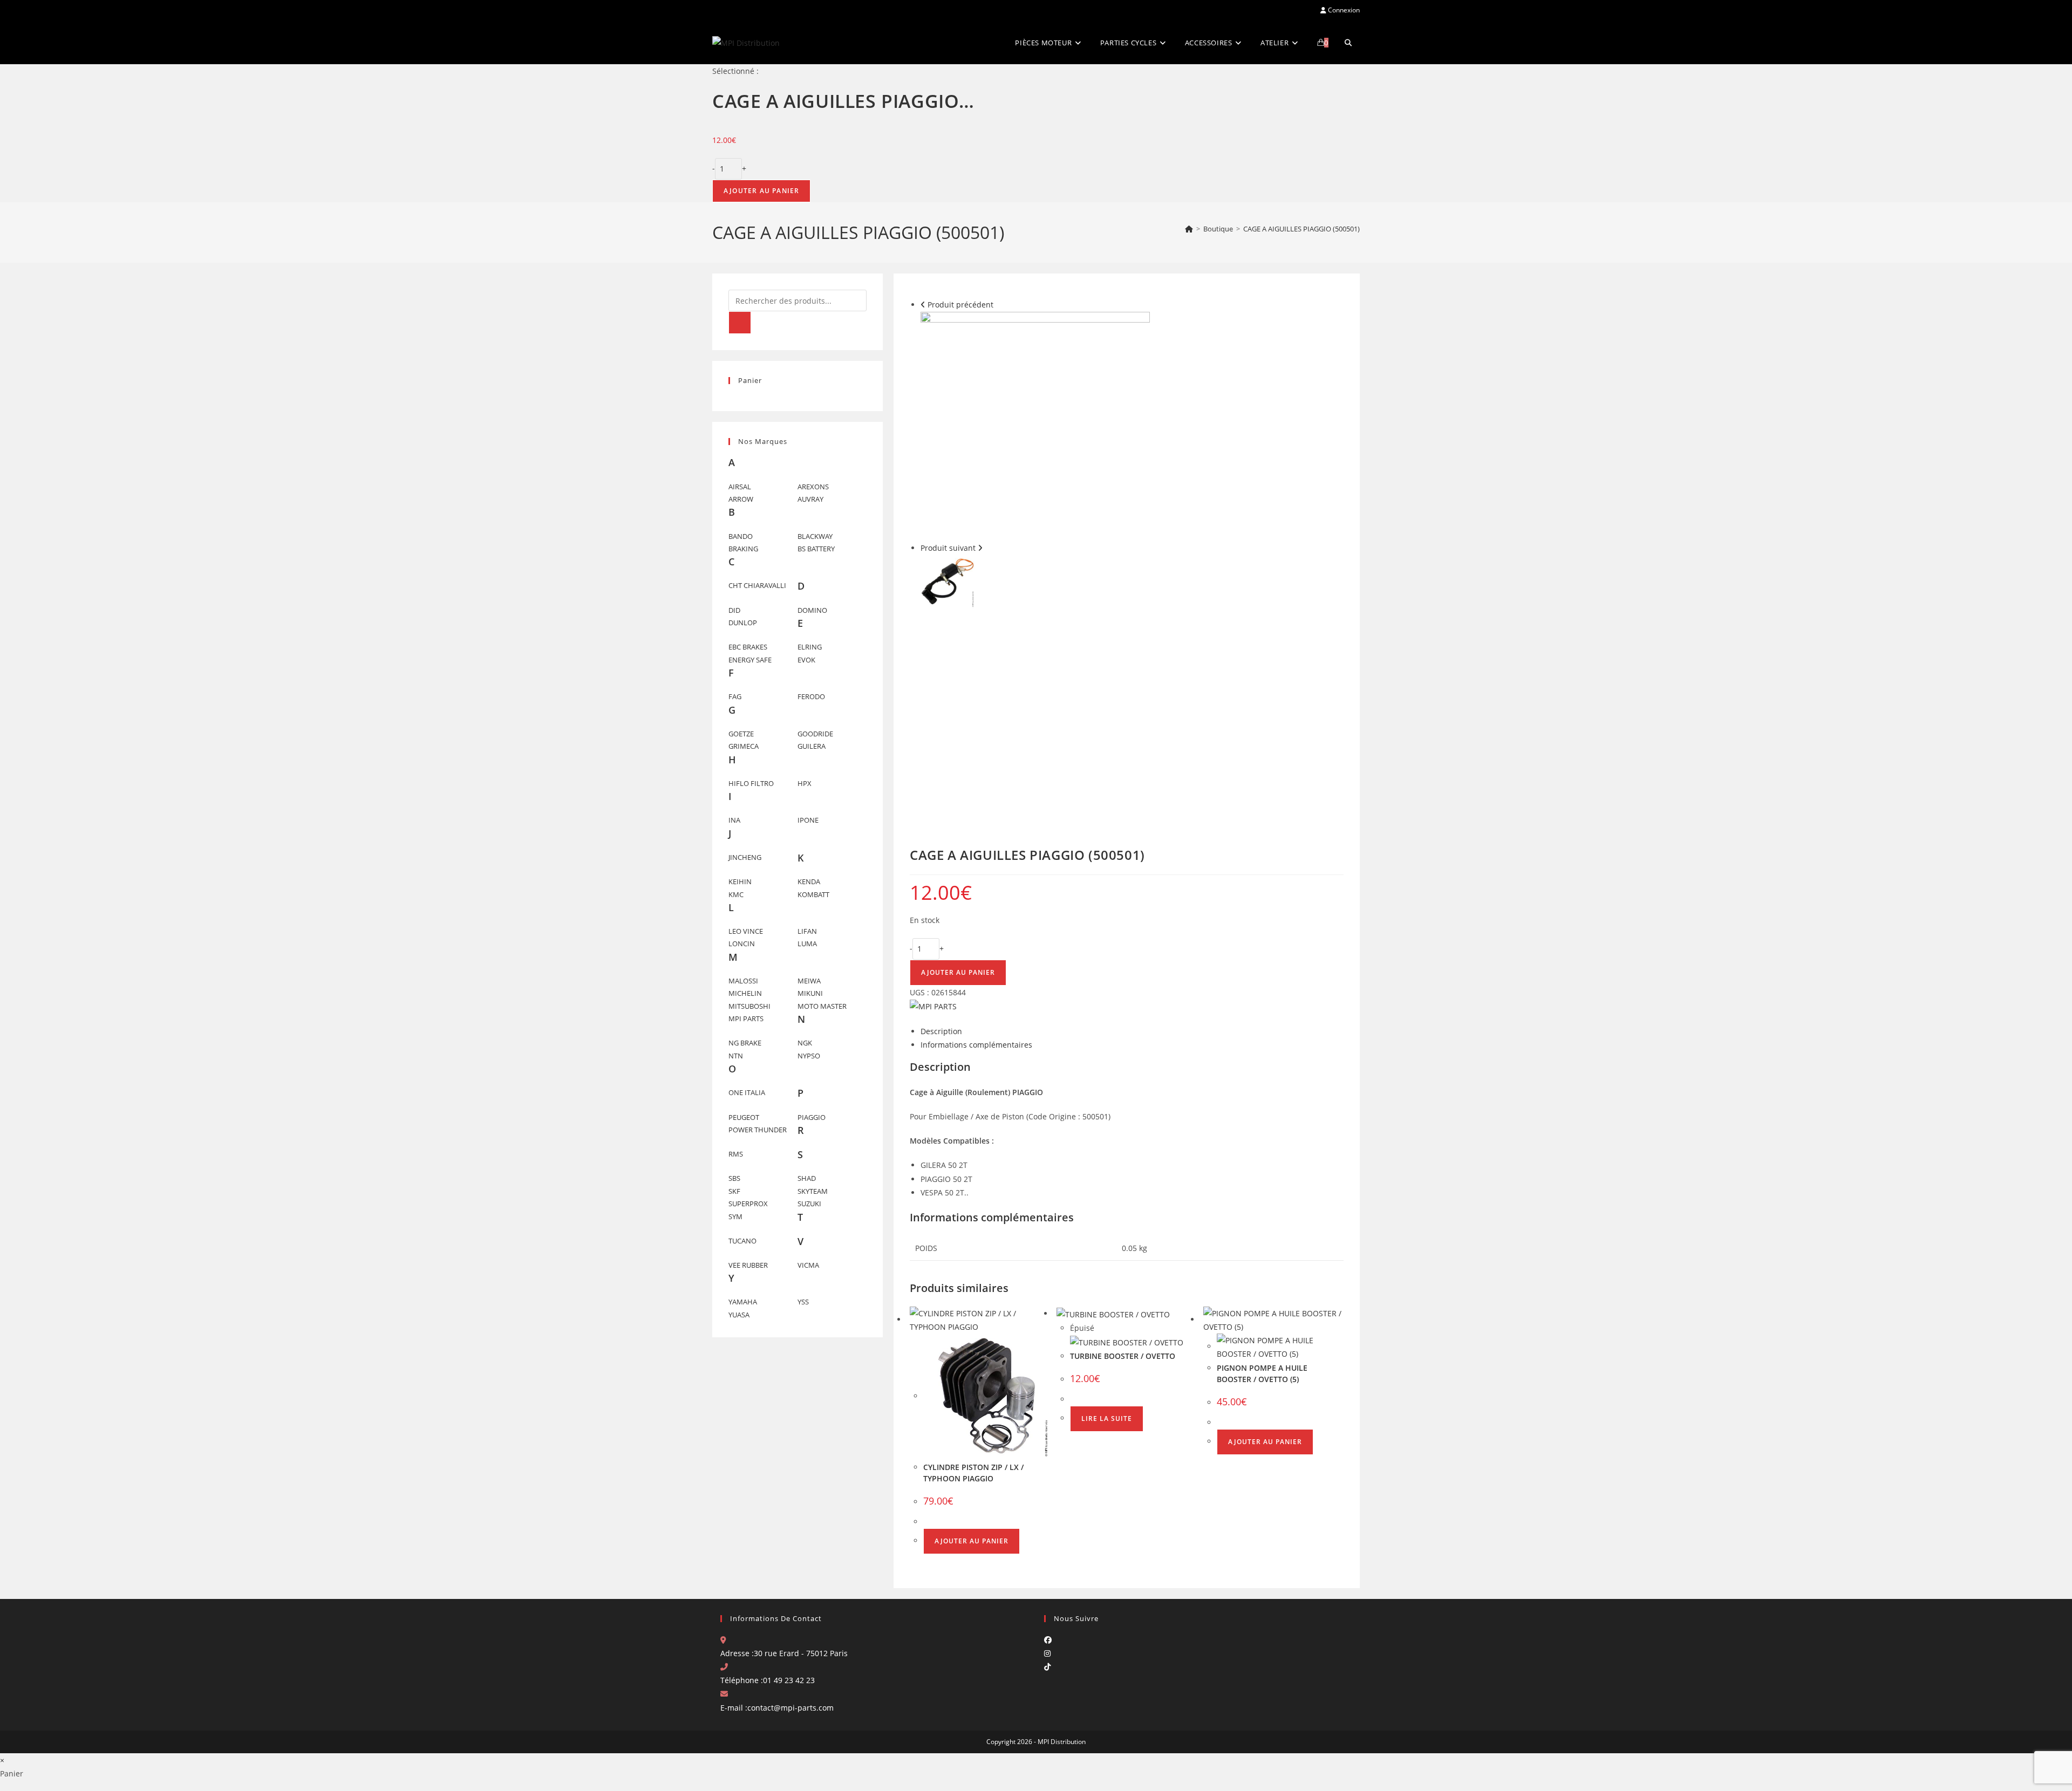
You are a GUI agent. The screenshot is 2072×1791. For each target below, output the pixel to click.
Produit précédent (960, 305)
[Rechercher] (740, 323)
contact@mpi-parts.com (790, 1708)
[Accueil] (1189, 229)
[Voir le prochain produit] (980, 548)
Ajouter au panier (761, 191)
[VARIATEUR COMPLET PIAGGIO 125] (1035, 425)
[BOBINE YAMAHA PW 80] (948, 580)
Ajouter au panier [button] (972, 1541)
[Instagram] (1047, 1653)
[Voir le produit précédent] (923, 305)
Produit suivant (948, 548)
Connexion (1343, 10)
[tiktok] (1047, 1667)
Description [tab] (941, 1031)
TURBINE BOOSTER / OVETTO (1123, 1356)
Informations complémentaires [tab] (976, 1045)
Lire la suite (1107, 1419)
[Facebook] (1048, 1640)
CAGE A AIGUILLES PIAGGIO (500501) (1301, 229)
